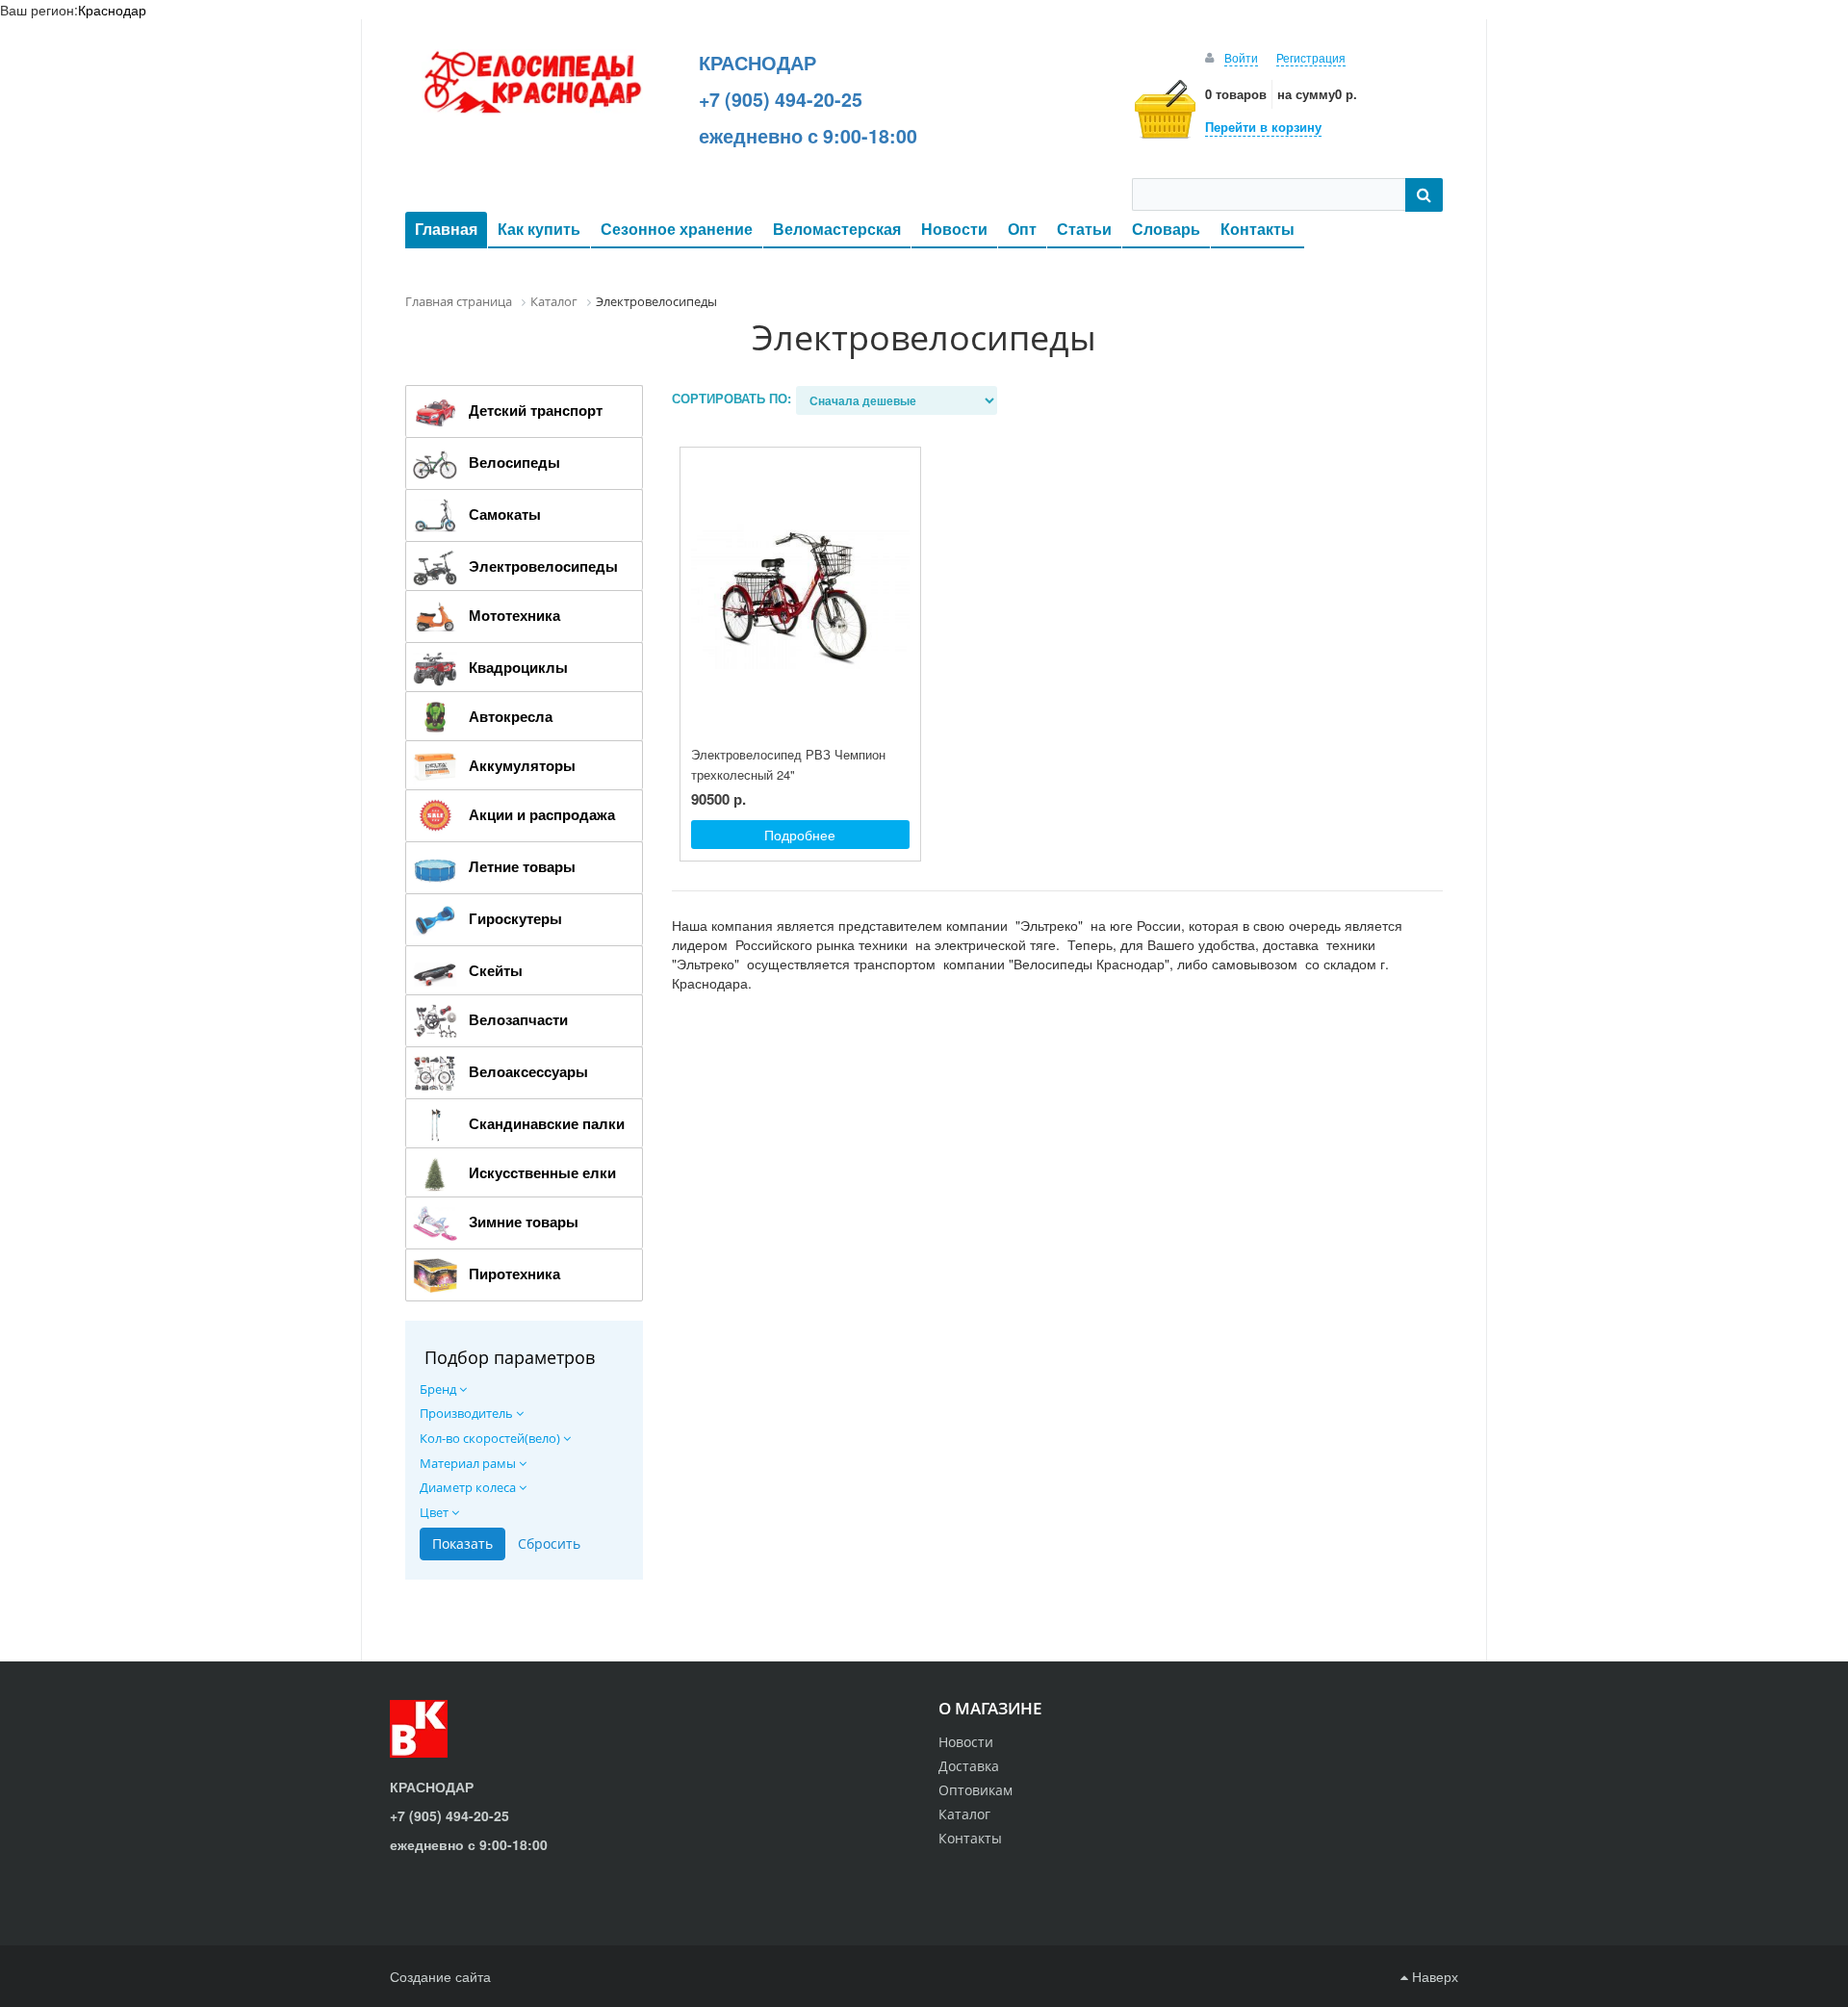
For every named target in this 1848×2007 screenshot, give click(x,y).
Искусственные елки (542, 1172)
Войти (1241, 57)
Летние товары (522, 866)
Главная (446, 229)
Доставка (969, 1766)
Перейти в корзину (1263, 127)
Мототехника (514, 615)
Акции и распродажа (542, 814)
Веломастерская (837, 229)
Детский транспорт (536, 410)
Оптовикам (975, 1790)
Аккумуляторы (522, 765)
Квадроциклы (518, 667)
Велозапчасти (518, 1019)
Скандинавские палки (547, 1123)
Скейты (496, 970)
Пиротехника (514, 1274)
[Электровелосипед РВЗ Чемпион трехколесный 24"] (800, 597)
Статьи (1084, 229)
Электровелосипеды (543, 566)
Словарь (1166, 229)
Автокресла (511, 716)
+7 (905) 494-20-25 (781, 99)
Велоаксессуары (528, 1071)
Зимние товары (524, 1222)
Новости (954, 229)
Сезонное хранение (677, 229)
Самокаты (505, 514)
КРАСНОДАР (757, 63)
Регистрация (1311, 57)
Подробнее (800, 835)
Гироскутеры (515, 918)
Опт (1022, 229)
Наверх (1433, 1976)
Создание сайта (440, 1976)
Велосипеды (514, 462)
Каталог (964, 1814)
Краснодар (112, 10)
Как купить (539, 229)
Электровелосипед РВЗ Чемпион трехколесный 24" (788, 764)
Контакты (1258, 229)
